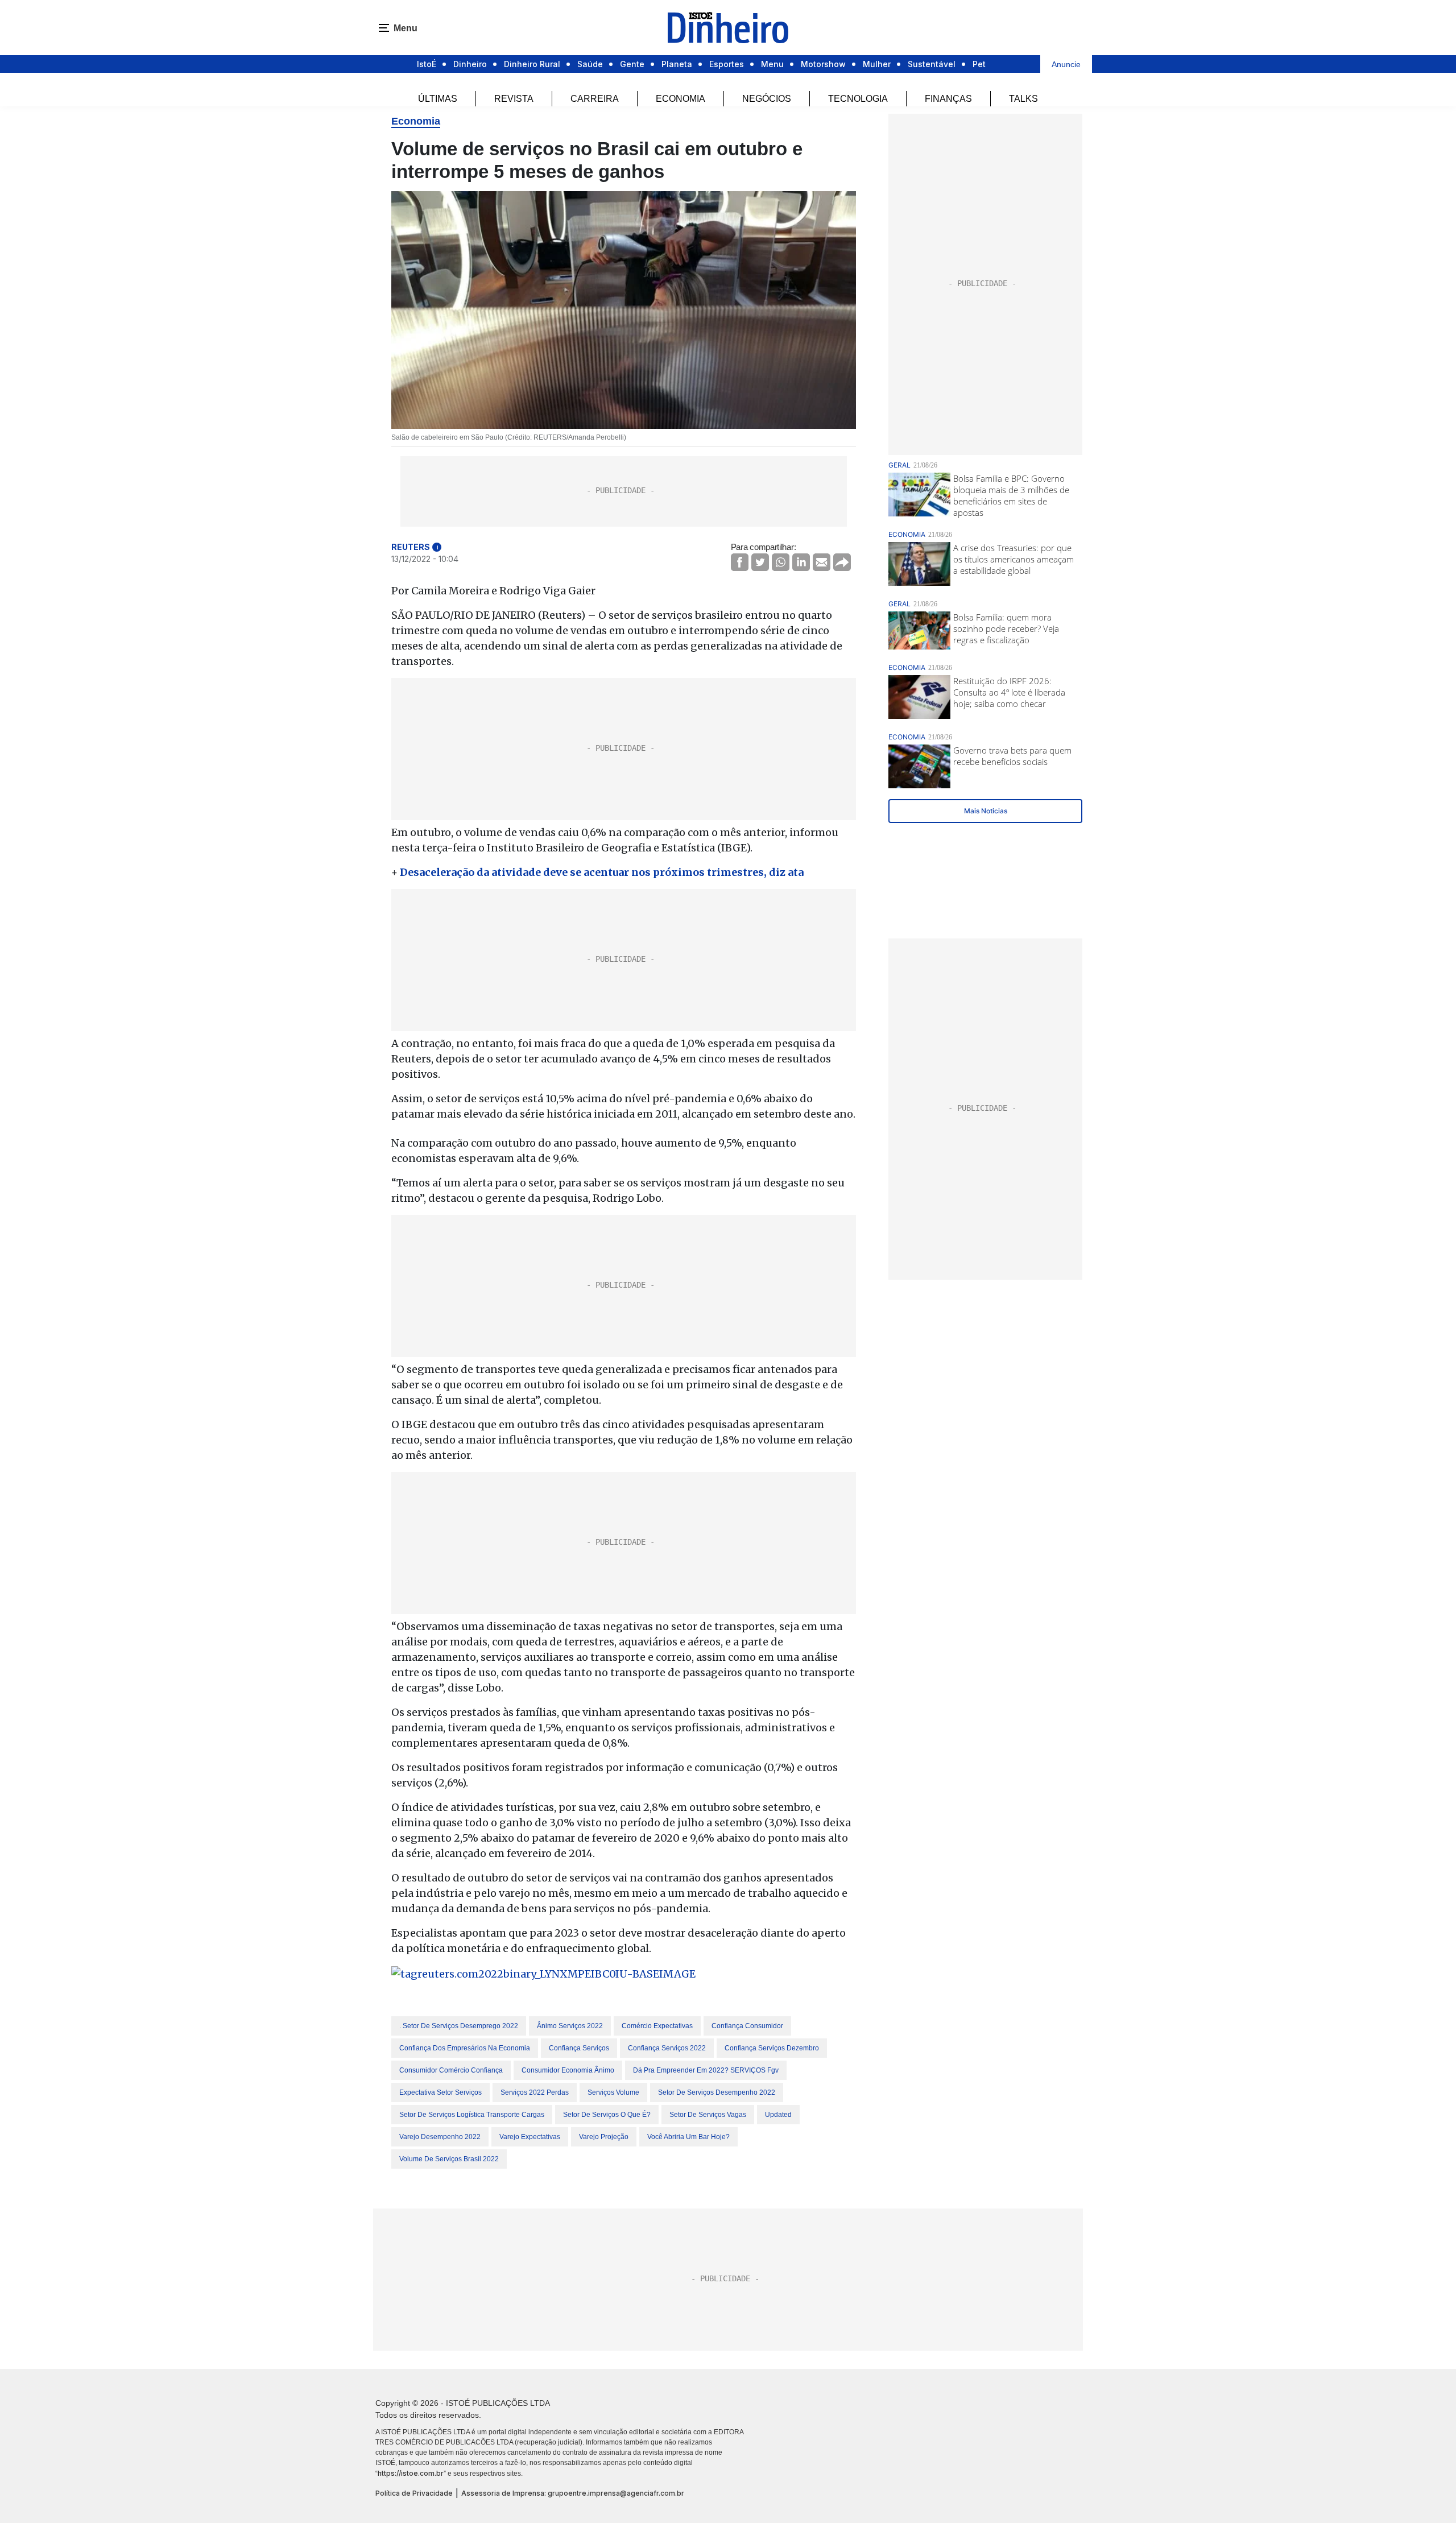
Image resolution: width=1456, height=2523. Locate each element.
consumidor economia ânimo (568, 2070)
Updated (778, 2115)
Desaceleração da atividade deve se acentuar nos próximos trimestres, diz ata (602, 872)
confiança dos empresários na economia (465, 2048)
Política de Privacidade (414, 2493)
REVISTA (514, 99)
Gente (632, 64)
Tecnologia (858, 99)
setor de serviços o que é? (607, 2115)
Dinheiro (470, 64)
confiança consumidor (747, 2026)
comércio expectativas (657, 2026)
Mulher (877, 64)
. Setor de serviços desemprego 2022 (459, 2026)
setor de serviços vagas (708, 2115)
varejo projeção (604, 2137)
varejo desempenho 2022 (440, 2137)
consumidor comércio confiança (451, 2070)
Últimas (438, 99)
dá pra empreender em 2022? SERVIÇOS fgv (706, 2070)
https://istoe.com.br (411, 2473)
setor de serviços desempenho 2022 (717, 2092)
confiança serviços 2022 (667, 2048)
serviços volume (613, 2092)
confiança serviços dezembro (772, 2048)
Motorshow (823, 64)
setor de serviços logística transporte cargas (472, 2115)
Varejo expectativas (530, 2137)
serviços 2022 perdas (535, 2092)
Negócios (767, 99)
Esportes (727, 64)
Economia (681, 99)
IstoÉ (427, 64)
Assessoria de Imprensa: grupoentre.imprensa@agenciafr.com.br (573, 2493)
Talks (1023, 99)
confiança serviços (579, 2048)
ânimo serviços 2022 (570, 2026)
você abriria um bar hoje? (688, 2137)
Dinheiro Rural (532, 64)
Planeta (677, 64)
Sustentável (932, 64)
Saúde (590, 64)
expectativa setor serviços (440, 2092)
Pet (979, 64)
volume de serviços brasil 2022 (449, 2159)
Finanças (948, 99)
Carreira (595, 99)
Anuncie (1066, 64)
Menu (772, 64)
